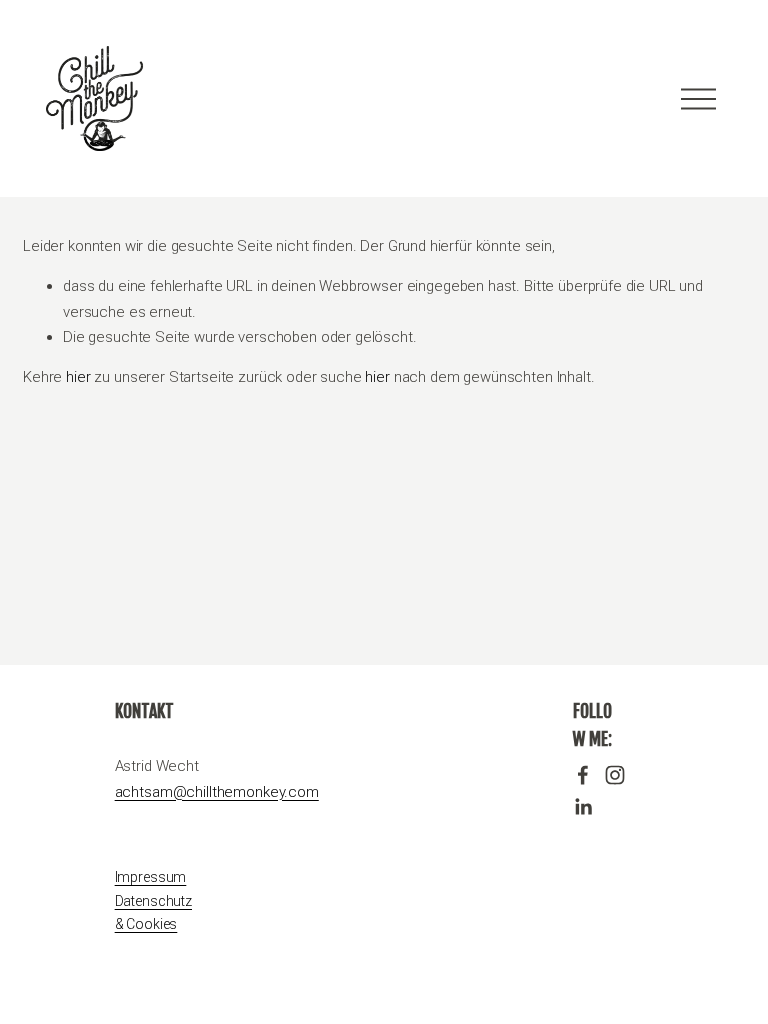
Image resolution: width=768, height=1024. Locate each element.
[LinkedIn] (583, 807)
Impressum (151, 877)
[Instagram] (615, 775)
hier (78, 377)
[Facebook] (583, 775)
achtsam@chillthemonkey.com (217, 792)
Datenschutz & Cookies (153, 913)
